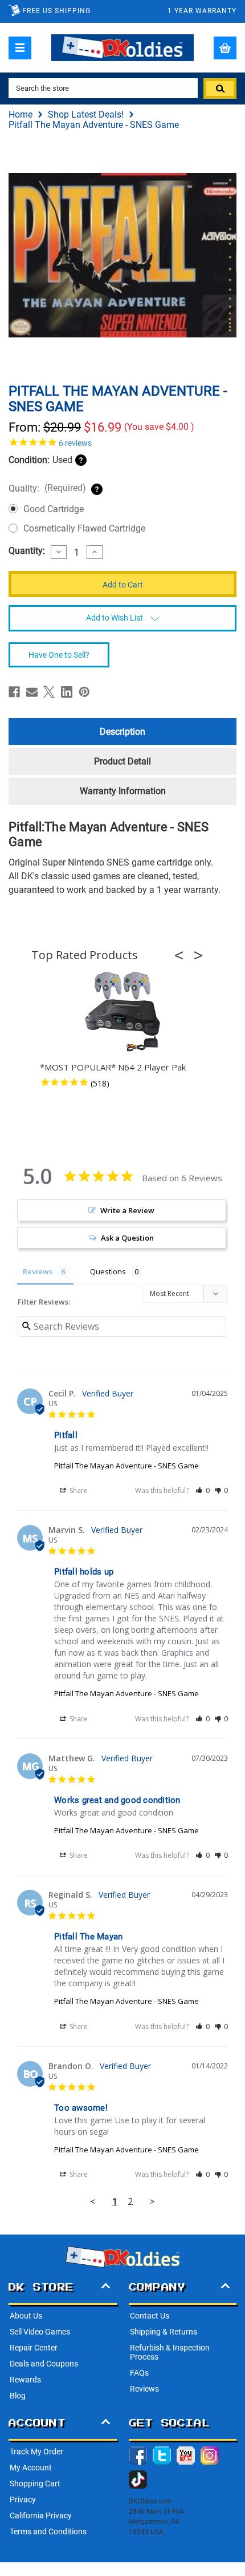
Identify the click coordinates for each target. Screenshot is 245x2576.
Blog (18, 2396)
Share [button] (78, 1490)
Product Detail (122, 761)
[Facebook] (14, 692)
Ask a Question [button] (127, 1238)
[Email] (32, 692)
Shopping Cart (35, 2484)
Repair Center (34, 2348)
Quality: (47, 488)
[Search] (220, 88)
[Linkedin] (67, 692)
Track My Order (36, 2452)
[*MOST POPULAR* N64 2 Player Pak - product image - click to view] (122, 1012)
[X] (49, 692)
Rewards (25, 2380)
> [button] (152, 2201)
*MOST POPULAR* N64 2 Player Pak (113, 1067)
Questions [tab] (108, 1271)
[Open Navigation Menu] (20, 48)
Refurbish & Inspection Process (170, 2352)
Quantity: (27, 551)
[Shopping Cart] (225, 48)
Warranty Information (123, 791)
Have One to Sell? (59, 655)
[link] (122, 442)
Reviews (144, 2389)
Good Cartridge (54, 509)
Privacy (23, 2499)
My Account (31, 2468)
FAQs (139, 2373)
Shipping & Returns (164, 2332)
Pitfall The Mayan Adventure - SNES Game (126, 1466)
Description (122, 732)
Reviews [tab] (38, 1271)
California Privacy (41, 2515)
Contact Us (150, 2316)
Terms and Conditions (48, 2531)
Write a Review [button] (127, 1210)
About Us (26, 2316)
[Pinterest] (84, 692)
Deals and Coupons (44, 2364)
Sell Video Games (40, 2332)
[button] (182, 955)
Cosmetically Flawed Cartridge (84, 528)
